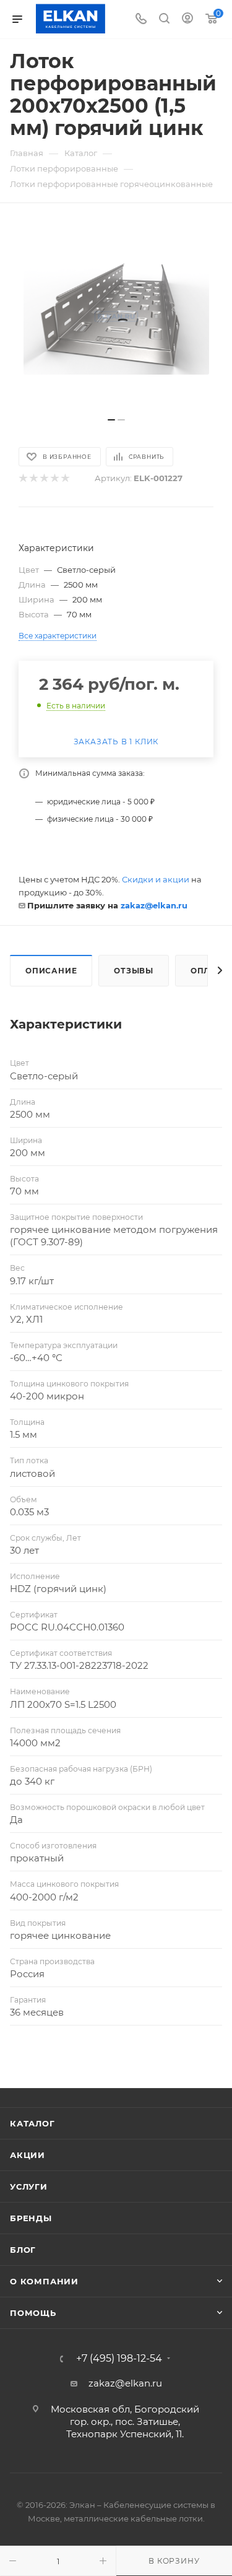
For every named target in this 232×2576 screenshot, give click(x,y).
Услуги (29, 2187)
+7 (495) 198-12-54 (119, 2359)
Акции (28, 2155)
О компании (44, 2281)
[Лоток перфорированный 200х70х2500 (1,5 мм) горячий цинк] (116, 316)
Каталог (32, 2123)
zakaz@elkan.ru (154, 905)
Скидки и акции (156, 879)
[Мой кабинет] (187, 20)
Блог (23, 2250)
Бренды (31, 2218)
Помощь (33, 2313)
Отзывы (134, 971)
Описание (51, 971)
